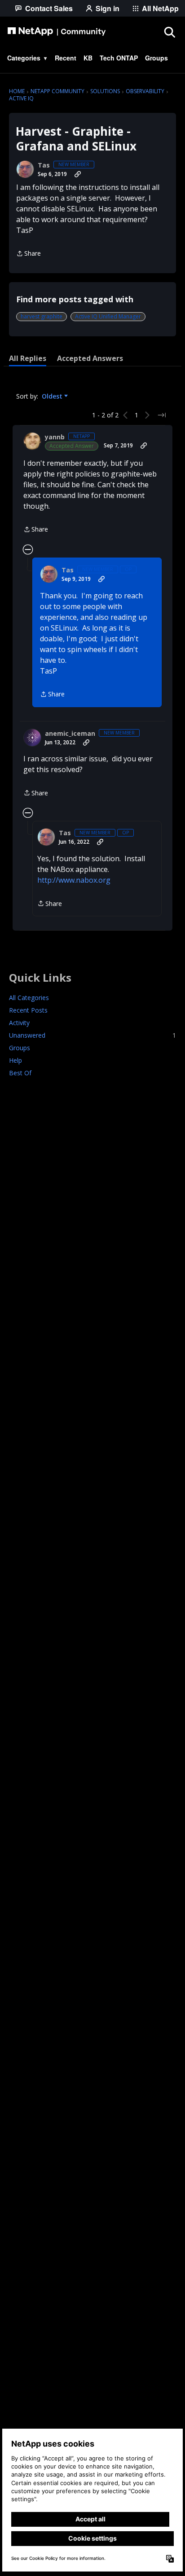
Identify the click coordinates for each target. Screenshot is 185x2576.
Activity (19, 1023)
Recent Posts (28, 1010)
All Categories (29, 998)
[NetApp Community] (57, 32)
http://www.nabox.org (74, 880)
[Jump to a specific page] (162, 415)
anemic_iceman (70, 734)
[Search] (169, 32)
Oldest (53, 396)
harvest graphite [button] (42, 316)
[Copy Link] (78, 174)
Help (15, 1060)
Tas (44, 165)
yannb (55, 437)
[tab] (28, 358)
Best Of (20, 1073)
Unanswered (92, 1035)
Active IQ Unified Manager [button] (108, 316)
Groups (20, 1048)
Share (29, 254)
